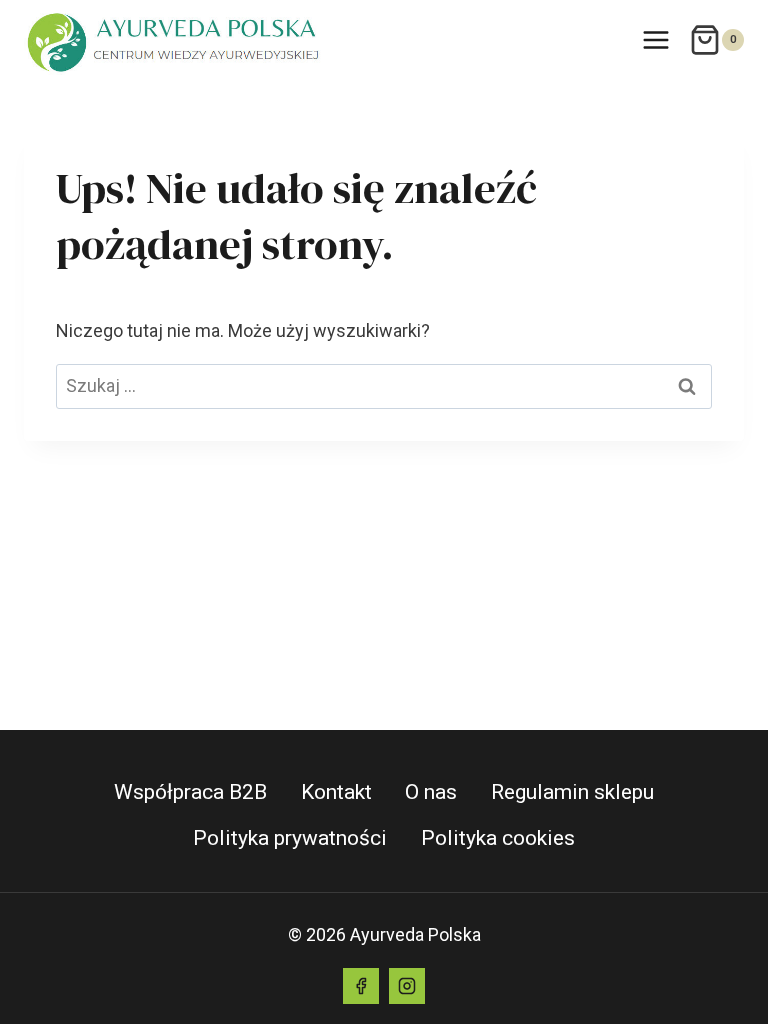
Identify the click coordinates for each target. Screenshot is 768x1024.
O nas (431, 792)
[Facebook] (361, 986)
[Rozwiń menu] (655, 39)
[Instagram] (407, 986)
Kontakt (336, 792)
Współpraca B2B (190, 792)
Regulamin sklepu (572, 792)
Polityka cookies (498, 838)
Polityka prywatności (290, 838)
